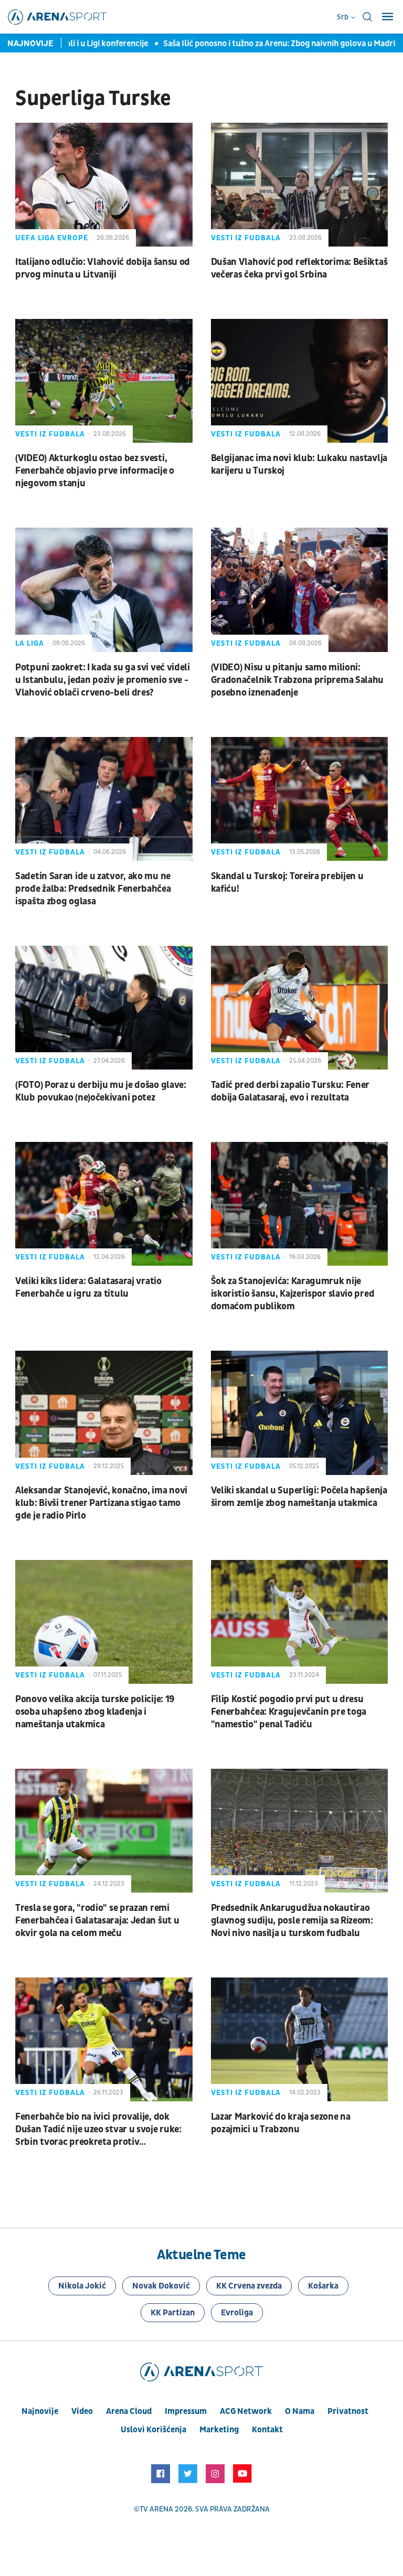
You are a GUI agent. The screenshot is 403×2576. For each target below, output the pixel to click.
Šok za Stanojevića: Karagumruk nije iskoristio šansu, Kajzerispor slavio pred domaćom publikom (293, 1294)
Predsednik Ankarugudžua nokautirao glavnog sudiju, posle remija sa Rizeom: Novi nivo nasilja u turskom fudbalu (292, 1921)
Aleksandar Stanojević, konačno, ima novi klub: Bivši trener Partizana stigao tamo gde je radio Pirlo (101, 1503)
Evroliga (237, 2313)
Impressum (186, 2411)
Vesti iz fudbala (246, 238)
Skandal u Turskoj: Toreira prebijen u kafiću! (287, 883)
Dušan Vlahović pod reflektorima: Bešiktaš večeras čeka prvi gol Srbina (299, 268)
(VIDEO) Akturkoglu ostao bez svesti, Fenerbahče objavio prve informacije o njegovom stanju (95, 471)
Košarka (323, 2286)
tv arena (156, 2509)
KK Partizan (173, 2313)
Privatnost (348, 2411)
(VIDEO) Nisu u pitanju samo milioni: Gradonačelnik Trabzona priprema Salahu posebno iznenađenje (298, 680)
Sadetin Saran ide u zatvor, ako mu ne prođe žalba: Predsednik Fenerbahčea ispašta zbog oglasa (93, 889)
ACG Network (246, 2411)
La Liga (30, 643)
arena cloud (129, 2411)
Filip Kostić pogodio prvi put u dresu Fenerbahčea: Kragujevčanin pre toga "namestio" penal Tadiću (289, 1712)
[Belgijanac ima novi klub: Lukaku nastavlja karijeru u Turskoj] (300, 381)
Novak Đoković (161, 2286)
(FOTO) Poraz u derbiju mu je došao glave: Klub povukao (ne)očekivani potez (101, 1091)
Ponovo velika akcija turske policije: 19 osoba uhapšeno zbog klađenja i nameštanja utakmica (95, 1712)
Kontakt (267, 2430)
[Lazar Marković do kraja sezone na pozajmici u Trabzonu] (300, 2039)
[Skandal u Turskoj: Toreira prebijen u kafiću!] (300, 799)
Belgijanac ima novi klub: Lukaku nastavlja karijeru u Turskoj (299, 464)
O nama (300, 2411)
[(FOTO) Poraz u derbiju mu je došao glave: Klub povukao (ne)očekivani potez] (104, 1008)
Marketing (219, 2430)
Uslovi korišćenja (153, 2430)
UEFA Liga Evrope (52, 238)
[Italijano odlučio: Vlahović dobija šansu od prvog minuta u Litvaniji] (104, 185)
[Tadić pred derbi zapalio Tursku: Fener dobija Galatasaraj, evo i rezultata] (300, 1008)
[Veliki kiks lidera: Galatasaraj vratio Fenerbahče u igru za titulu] (104, 1204)
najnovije (40, 2411)
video (82, 2411)
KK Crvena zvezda (249, 2286)
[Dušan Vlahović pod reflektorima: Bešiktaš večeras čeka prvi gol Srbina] (300, 185)
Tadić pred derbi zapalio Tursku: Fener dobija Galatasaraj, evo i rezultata (290, 1091)
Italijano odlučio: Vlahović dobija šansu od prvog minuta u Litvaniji (103, 268)
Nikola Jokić (82, 2286)
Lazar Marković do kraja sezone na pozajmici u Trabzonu (281, 2123)
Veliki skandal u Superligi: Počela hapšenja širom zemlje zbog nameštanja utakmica (299, 1497)
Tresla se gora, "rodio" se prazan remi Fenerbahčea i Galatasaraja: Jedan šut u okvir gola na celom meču (97, 1921)
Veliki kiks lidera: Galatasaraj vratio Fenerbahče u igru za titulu (88, 1287)
